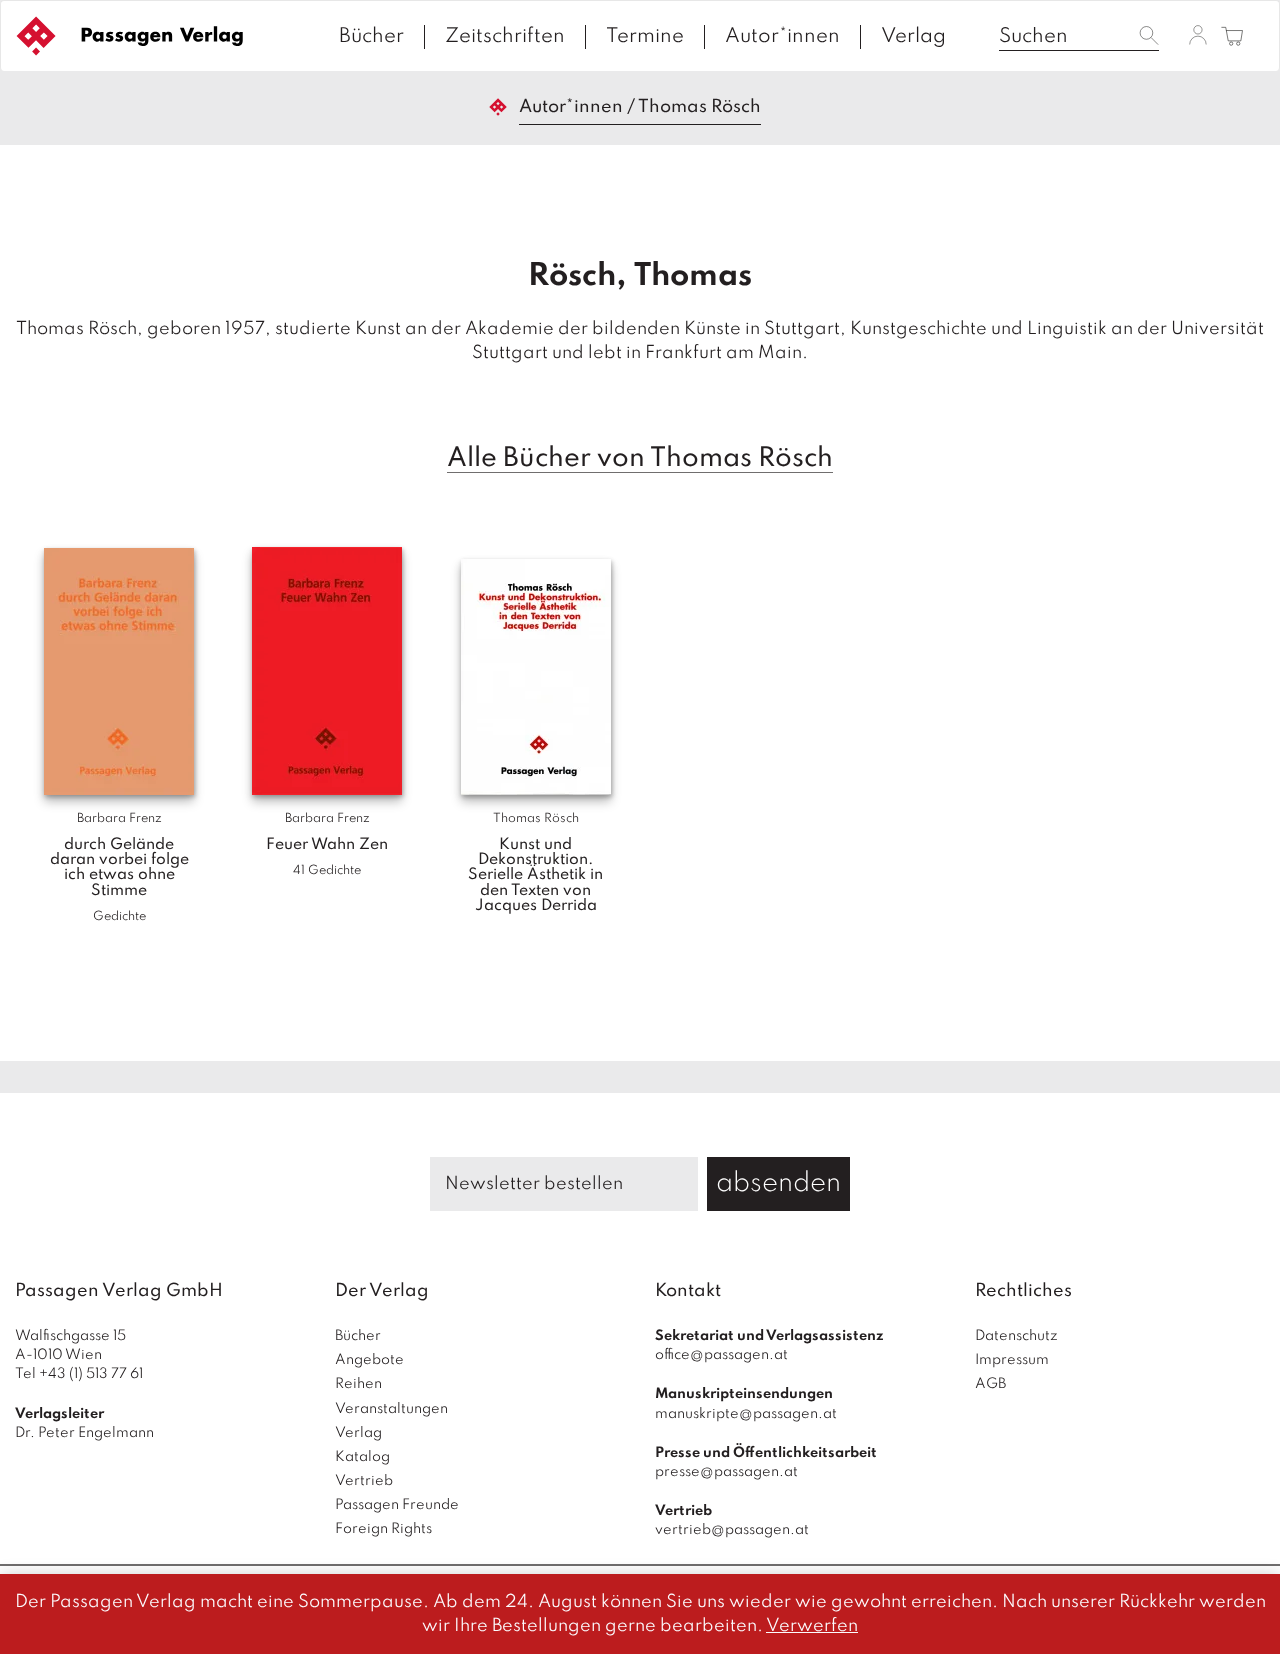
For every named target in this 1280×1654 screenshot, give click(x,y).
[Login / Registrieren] (1198, 35)
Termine (645, 37)
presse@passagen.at (726, 1472)
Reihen (358, 1384)
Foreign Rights (383, 1529)
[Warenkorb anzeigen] (1232, 37)
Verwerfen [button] (812, 1626)
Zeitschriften (505, 37)
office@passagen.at (721, 1355)
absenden (778, 1183)
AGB (990, 1384)
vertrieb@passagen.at (732, 1530)
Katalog (362, 1457)
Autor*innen (782, 37)
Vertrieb (364, 1481)
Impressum (1012, 1360)
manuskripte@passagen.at (746, 1414)
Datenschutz (1016, 1336)
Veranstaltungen (391, 1409)
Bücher (371, 37)
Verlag (913, 37)
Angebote (369, 1360)
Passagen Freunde (397, 1505)
